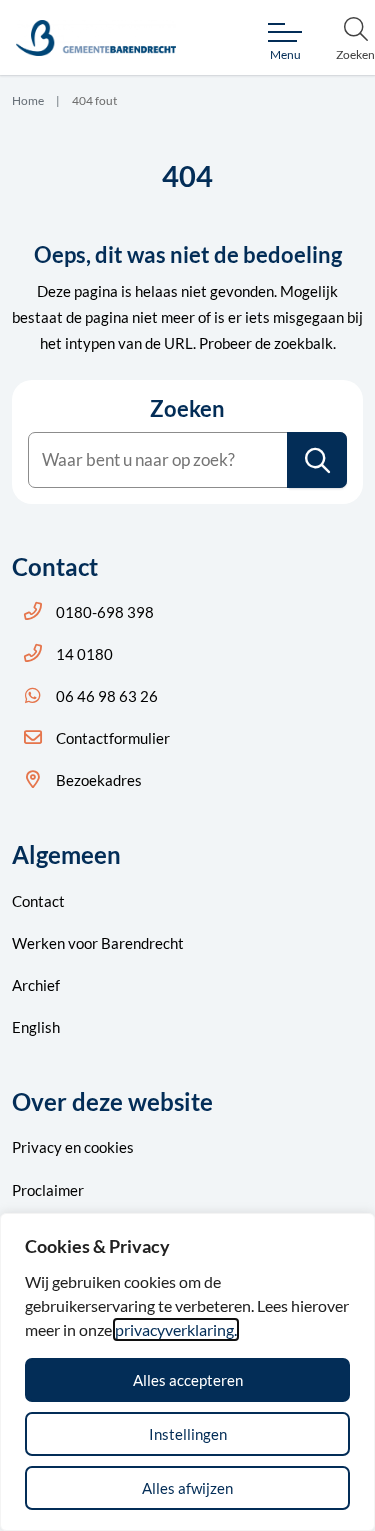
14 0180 (84, 654)
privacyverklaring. (176, 1329)
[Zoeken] (318, 460)
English (36, 1027)
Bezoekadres (99, 780)
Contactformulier (113, 738)
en (73, 1147)
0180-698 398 (105, 612)
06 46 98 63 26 (107, 696)
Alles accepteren (188, 1380)
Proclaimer (48, 1190)
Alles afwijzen (187, 1488)
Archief (36, 985)
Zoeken (187, 409)
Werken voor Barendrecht (98, 943)
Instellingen (188, 1434)
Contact (38, 901)
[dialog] (187, 1372)
